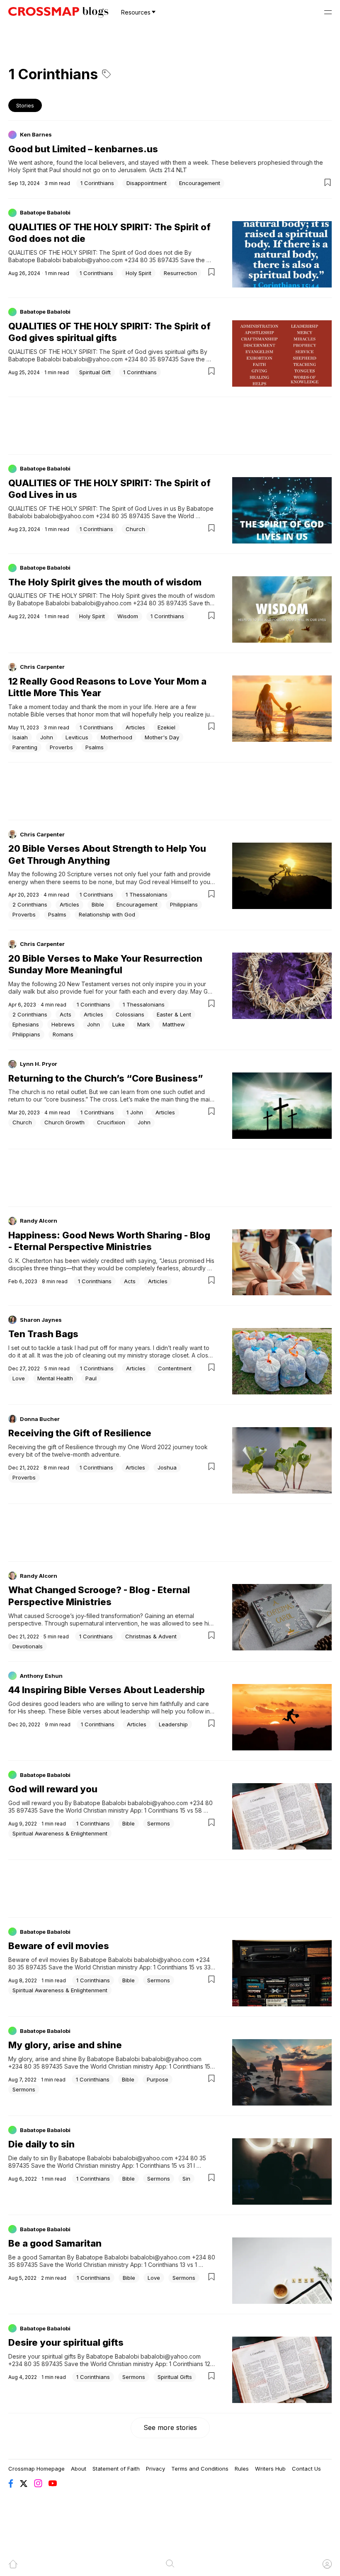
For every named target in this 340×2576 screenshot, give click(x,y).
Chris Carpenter (42, 667)
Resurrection (180, 273)
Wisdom (128, 616)
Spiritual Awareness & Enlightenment (60, 1833)
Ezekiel (166, 727)
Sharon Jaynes (41, 1320)
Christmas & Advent (151, 1636)
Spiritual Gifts (175, 2377)
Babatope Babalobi (45, 212)
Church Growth (64, 1122)
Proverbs (61, 747)
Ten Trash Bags (43, 1334)
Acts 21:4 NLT (169, 170)
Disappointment (147, 183)
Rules (242, 2469)
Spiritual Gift (95, 372)
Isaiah (20, 737)
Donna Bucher (40, 1419)
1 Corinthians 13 (165, 2265)
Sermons (159, 1823)
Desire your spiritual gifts (66, 2342)
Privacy (155, 2469)
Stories (25, 105)
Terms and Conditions (200, 2469)
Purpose (158, 2079)
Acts (66, 1014)
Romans (63, 1034)
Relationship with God (107, 914)
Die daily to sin (41, 2144)
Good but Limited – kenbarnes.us (83, 149)
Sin (186, 2179)
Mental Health (55, 1378)
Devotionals (28, 1646)
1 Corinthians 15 (165, 1810)
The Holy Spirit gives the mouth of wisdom (105, 582)
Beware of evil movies (59, 1946)
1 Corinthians (97, 183)
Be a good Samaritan (55, 2243)
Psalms (95, 747)
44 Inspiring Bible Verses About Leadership (107, 1690)
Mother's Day (162, 737)
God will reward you (53, 1789)
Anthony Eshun (41, 1676)
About (79, 2469)
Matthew (174, 1024)
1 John (135, 1112)
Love (19, 1378)
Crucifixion (111, 1122)
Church (135, 529)
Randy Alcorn (39, 1221)
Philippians (184, 904)
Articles (135, 727)
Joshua (167, 1467)
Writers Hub (270, 2469)
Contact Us (306, 2469)
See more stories (170, 2427)
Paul (91, 1378)
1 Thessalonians (147, 894)
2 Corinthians (30, 904)
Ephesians (26, 1024)
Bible (98, 904)
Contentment (175, 1368)
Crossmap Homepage (36, 2469)
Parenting (25, 747)
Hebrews (63, 1024)
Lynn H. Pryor (39, 1064)
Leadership (173, 1724)
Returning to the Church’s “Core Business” (106, 1078)
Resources (136, 12)
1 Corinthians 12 (190, 2364)
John (47, 737)
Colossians (130, 1014)
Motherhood (117, 737)
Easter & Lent (174, 1014)
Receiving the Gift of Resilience (80, 1433)
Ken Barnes (36, 134)
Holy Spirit (138, 273)
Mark (144, 1024)
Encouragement (200, 183)
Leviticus (77, 737)
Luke (119, 1024)
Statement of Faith (116, 2469)
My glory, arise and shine (65, 2045)
